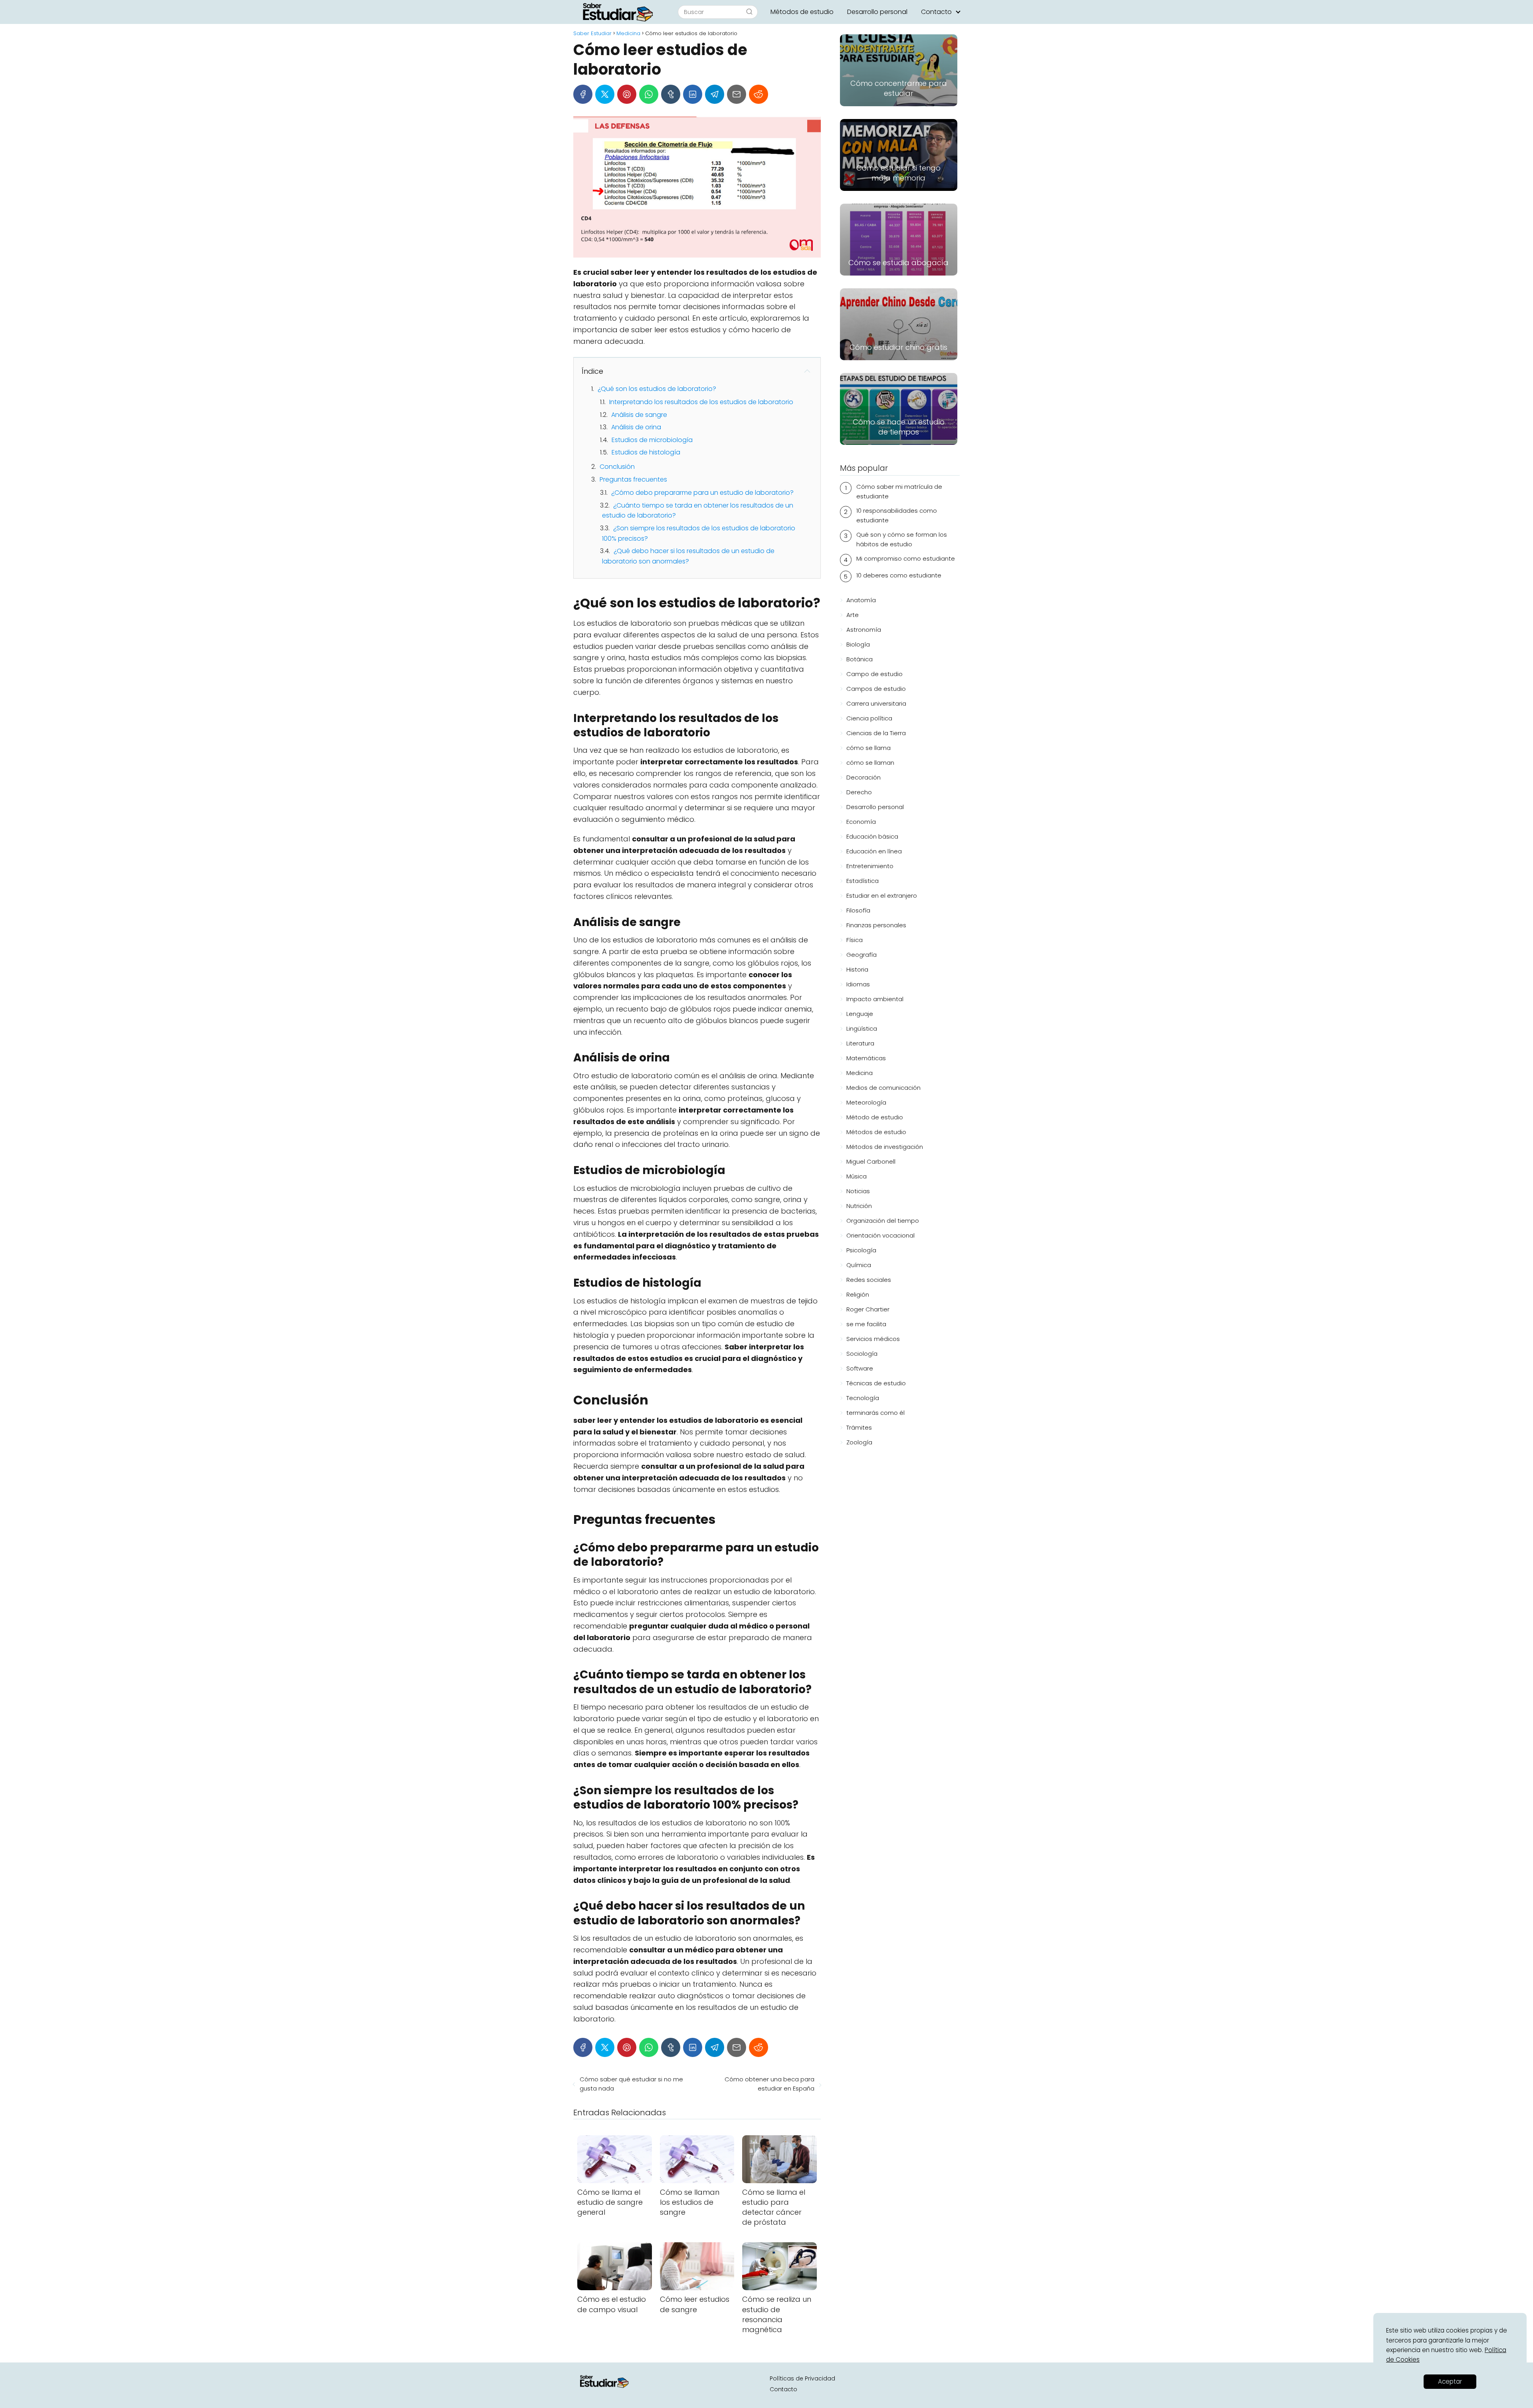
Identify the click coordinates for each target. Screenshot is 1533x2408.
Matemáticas (866, 1058)
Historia (857, 969)
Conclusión (617, 467)
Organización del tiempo (883, 1221)
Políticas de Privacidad (802, 2378)
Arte (853, 615)
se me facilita (866, 1324)
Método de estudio (875, 1117)
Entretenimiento (870, 866)
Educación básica (872, 836)
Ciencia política (869, 718)
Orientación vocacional (880, 1235)
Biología (858, 644)
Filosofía (858, 910)
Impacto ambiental (875, 999)
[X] (605, 94)
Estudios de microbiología (652, 440)
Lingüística (862, 1028)
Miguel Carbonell (871, 1161)
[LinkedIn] (693, 94)
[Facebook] (583, 94)
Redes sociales (869, 1280)
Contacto (936, 12)
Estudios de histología (646, 452)
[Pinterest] (627, 94)
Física (855, 940)
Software (860, 1368)
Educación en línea (874, 851)
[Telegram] (715, 94)
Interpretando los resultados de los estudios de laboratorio (701, 402)
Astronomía (864, 630)
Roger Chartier (868, 1309)
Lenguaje (860, 1014)
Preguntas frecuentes (633, 479)
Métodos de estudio (802, 12)
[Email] (737, 94)
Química (859, 1265)
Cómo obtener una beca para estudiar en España (769, 2084)
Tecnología (863, 1398)
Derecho (859, 792)
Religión (858, 1294)
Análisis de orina (636, 427)
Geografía (862, 955)
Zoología (859, 1442)
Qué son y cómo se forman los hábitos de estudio (902, 539)
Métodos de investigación (885, 1147)
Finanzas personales (876, 925)
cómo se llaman (870, 763)
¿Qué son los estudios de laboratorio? (657, 389)
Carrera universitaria (876, 703)
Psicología (861, 1250)
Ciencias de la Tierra (876, 733)
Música (857, 1176)
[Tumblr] (671, 94)
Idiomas (858, 984)
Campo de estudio (874, 674)
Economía (861, 822)
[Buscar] (749, 12)
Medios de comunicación (883, 1088)
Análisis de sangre (639, 415)
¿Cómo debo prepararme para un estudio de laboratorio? (702, 493)
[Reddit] (759, 94)
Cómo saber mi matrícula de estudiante (899, 491)
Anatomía (861, 600)
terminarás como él (875, 1413)
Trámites (859, 1427)
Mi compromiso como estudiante (906, 558)
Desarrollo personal (877, 12)
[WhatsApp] (649, 94)
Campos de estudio (876, 689)
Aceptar (1450, 2381)
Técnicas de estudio (876, 1383)
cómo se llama (869, 748)
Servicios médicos (873, 1339)
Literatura (860, 1043)
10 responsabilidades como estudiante (897, 515)
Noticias (858, 1191)
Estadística (863, 881)
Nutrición (859, 1206)
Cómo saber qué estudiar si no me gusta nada (631, 2084)
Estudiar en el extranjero (882, 896)
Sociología (862, 1354)
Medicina (860, 1073)
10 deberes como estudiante (899, 575)
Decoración (864, 777)
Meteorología (866, 1102)
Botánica (860, 659)
